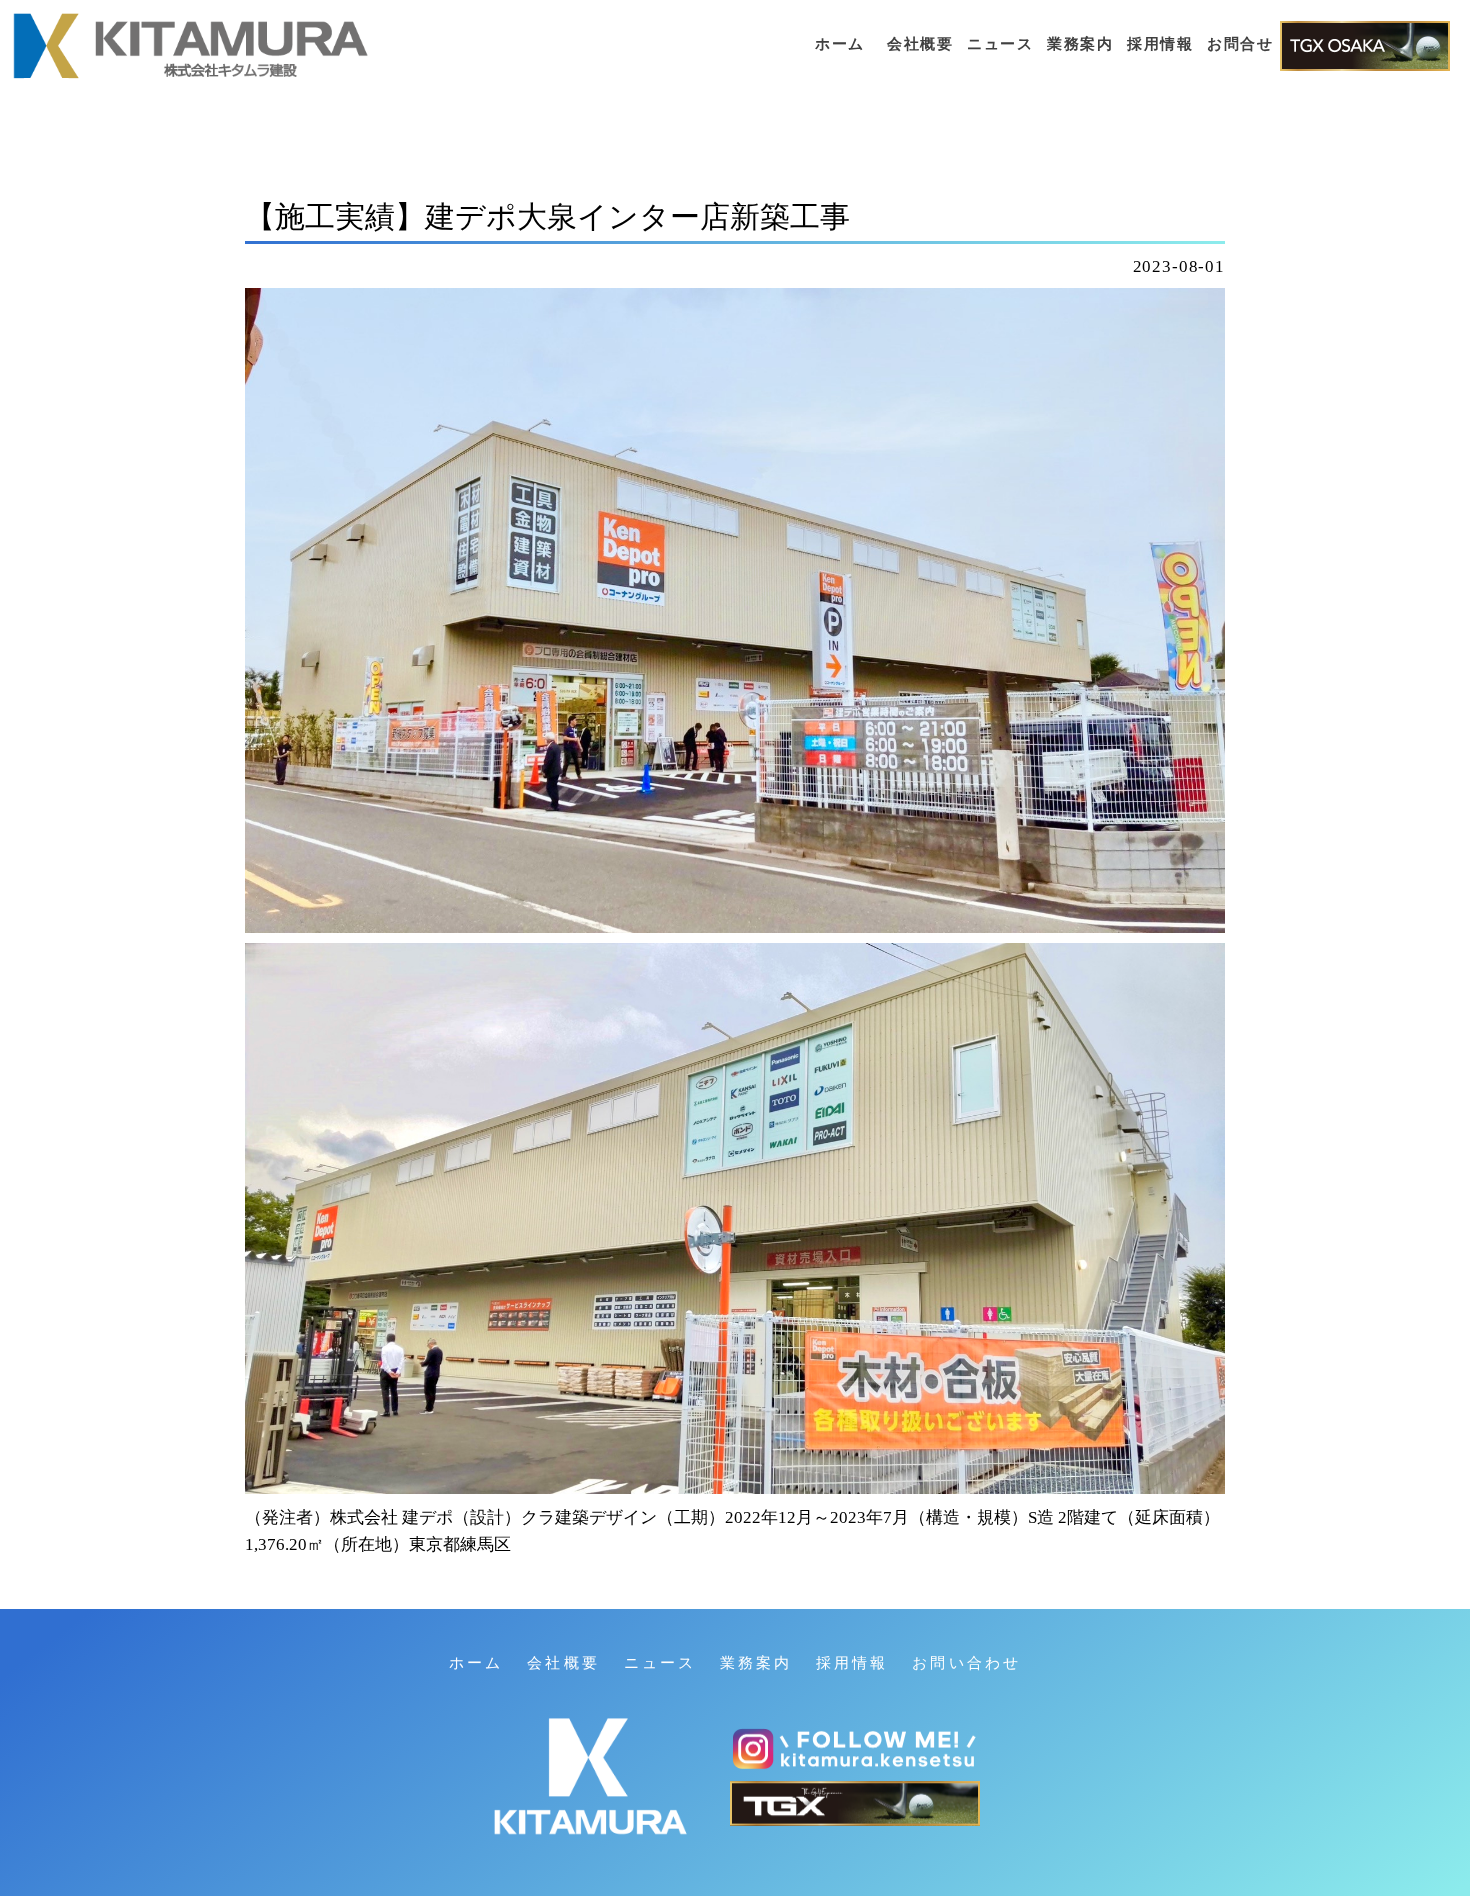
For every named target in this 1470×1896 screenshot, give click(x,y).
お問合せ (1240, 44)
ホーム (840, 44)
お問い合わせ (966, 1662)
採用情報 (1160, 44)
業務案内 (1080, 44)
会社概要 (920, 44)
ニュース (1000, 44)
